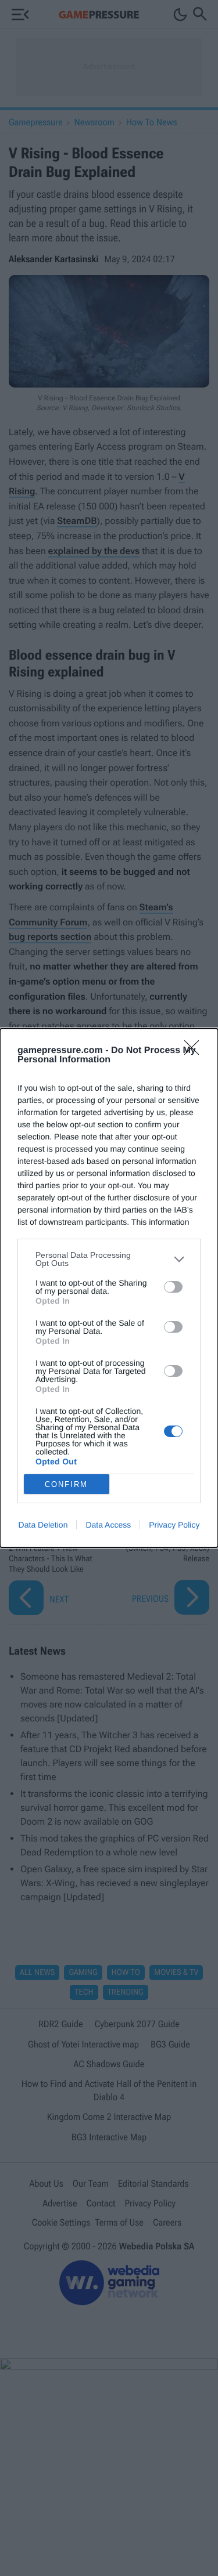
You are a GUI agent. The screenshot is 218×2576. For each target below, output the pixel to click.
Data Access (108, 1525)
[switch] (173, 1287)
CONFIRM (66, 1484)
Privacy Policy (174, 1525)
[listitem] (109, 1259)
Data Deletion (43, 1525)
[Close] (195, 1051)
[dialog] (109, 1288)
